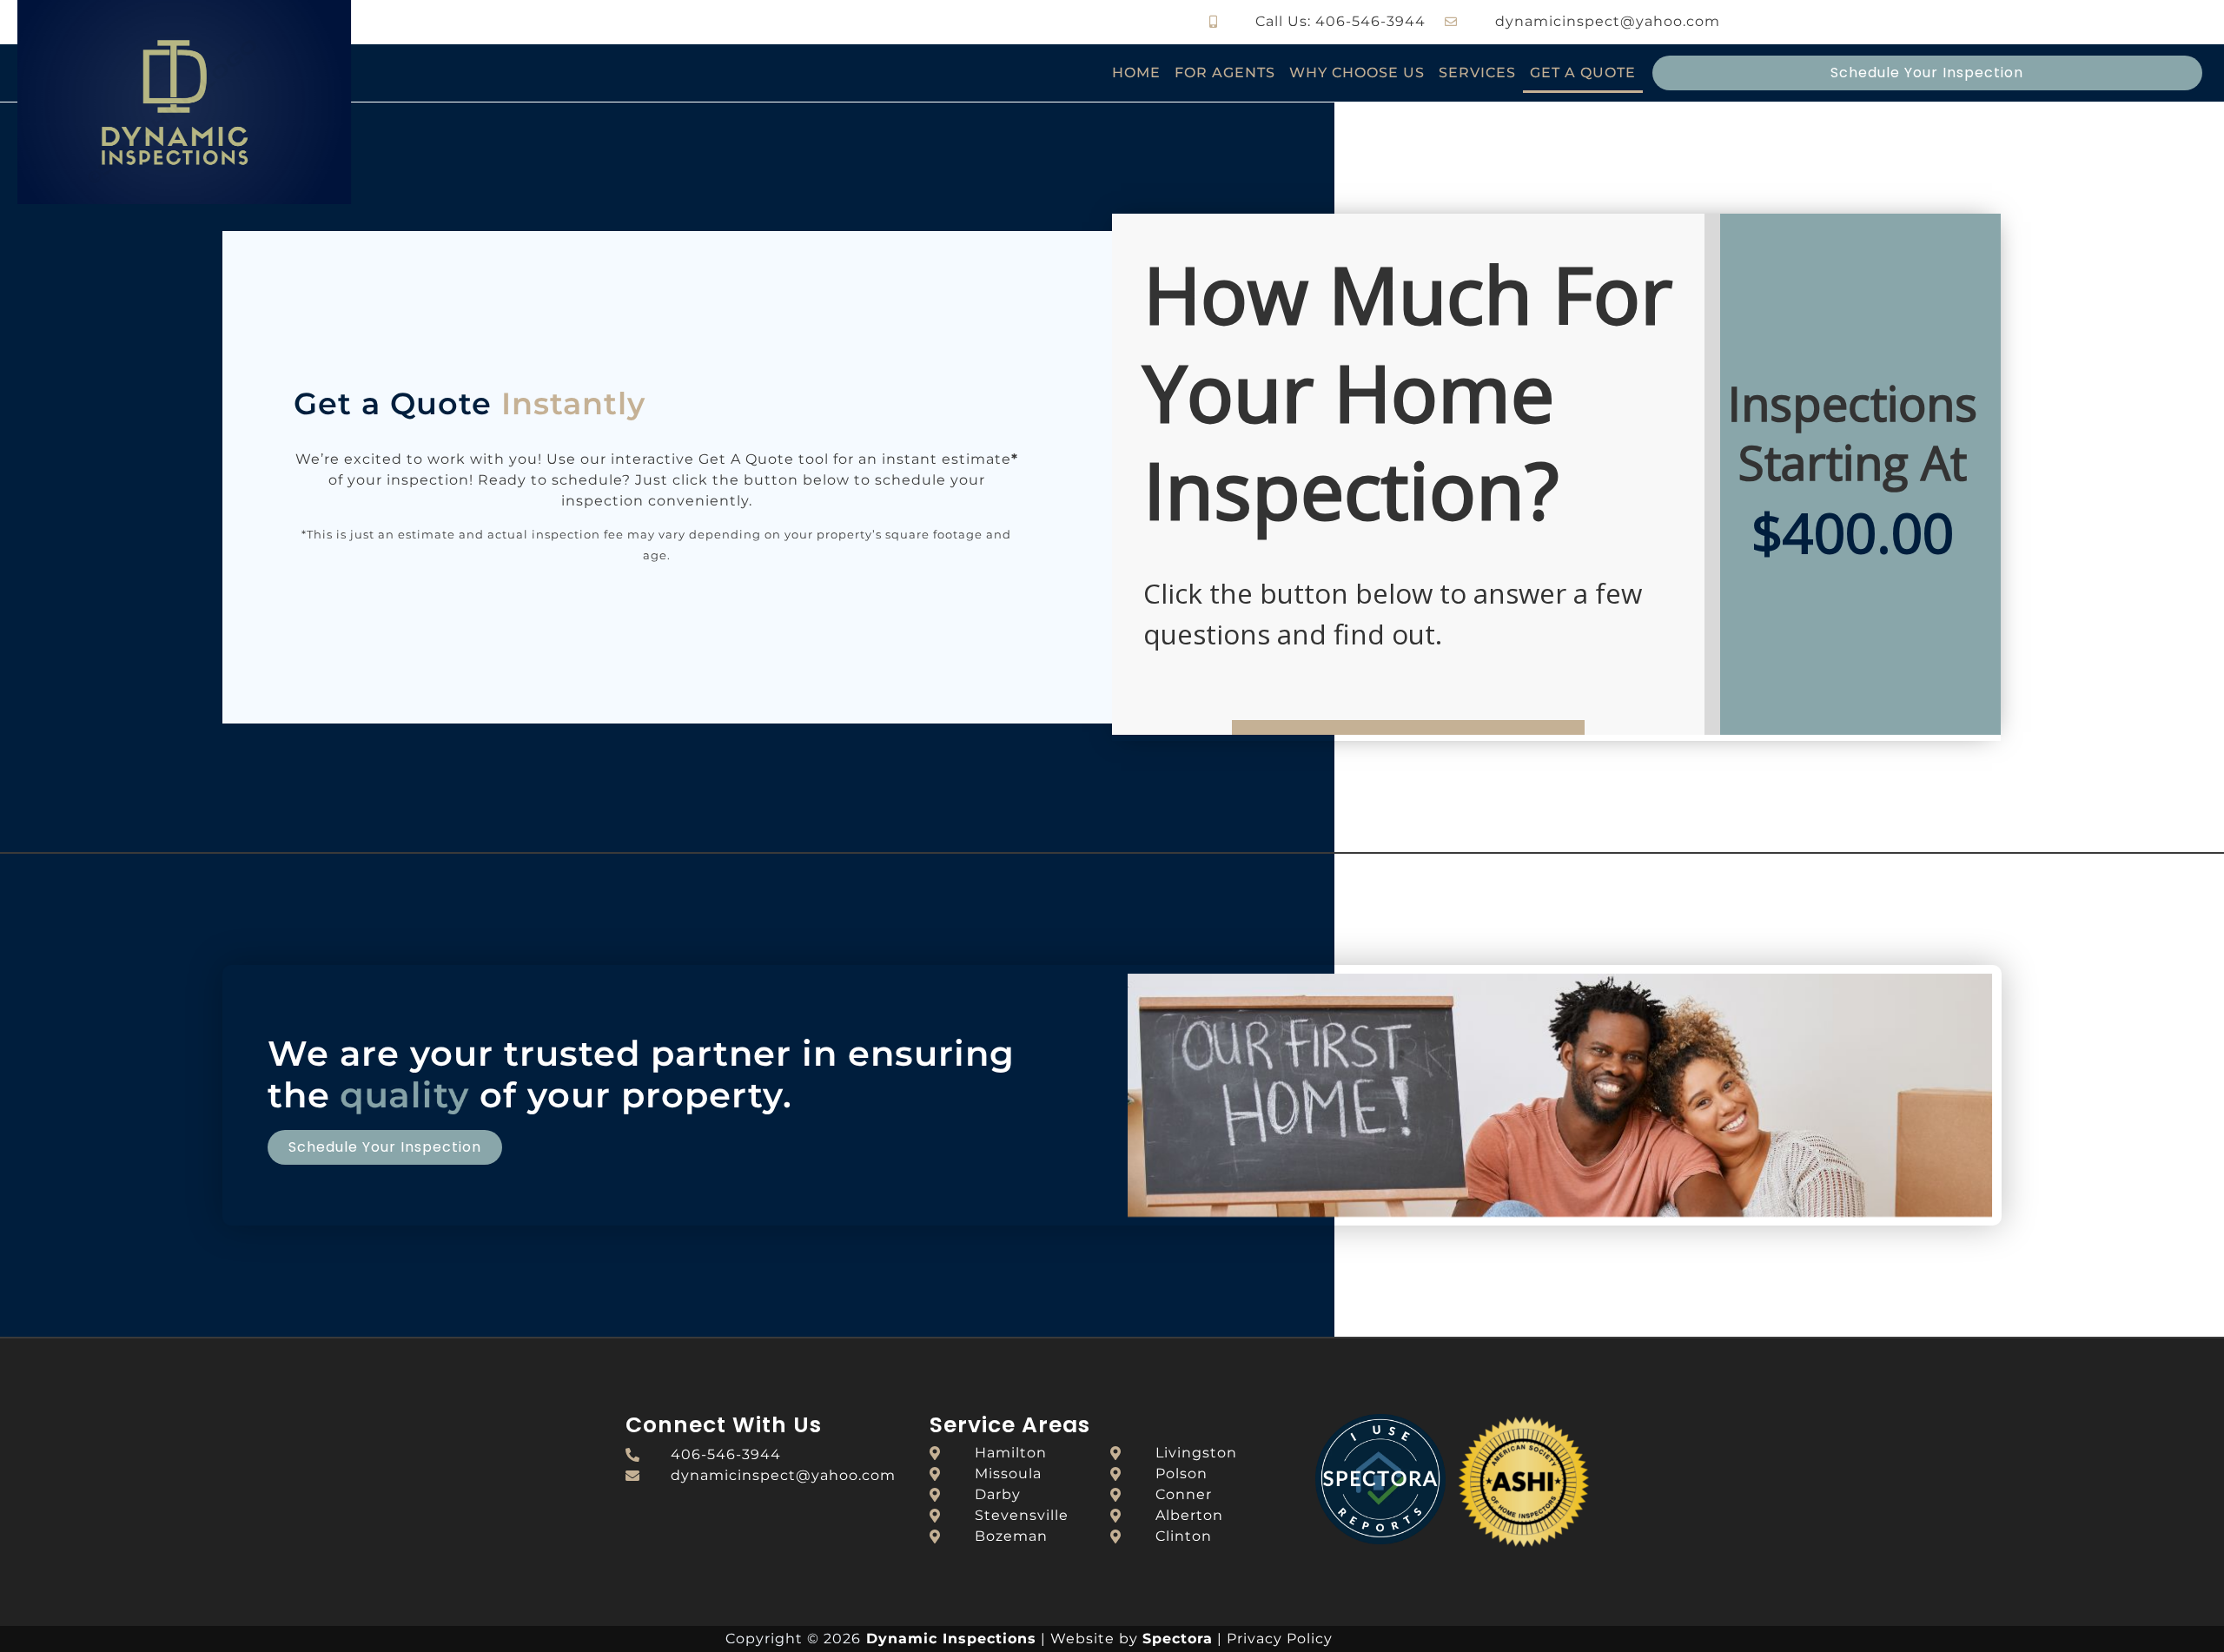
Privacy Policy (1280, 1639)
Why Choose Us (1357, 73)
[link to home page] (240, 102)
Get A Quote (1583, 73)
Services (1477, 73)
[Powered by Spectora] (1380, 1540)
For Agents (1225, 73)
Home (1136, 73)
